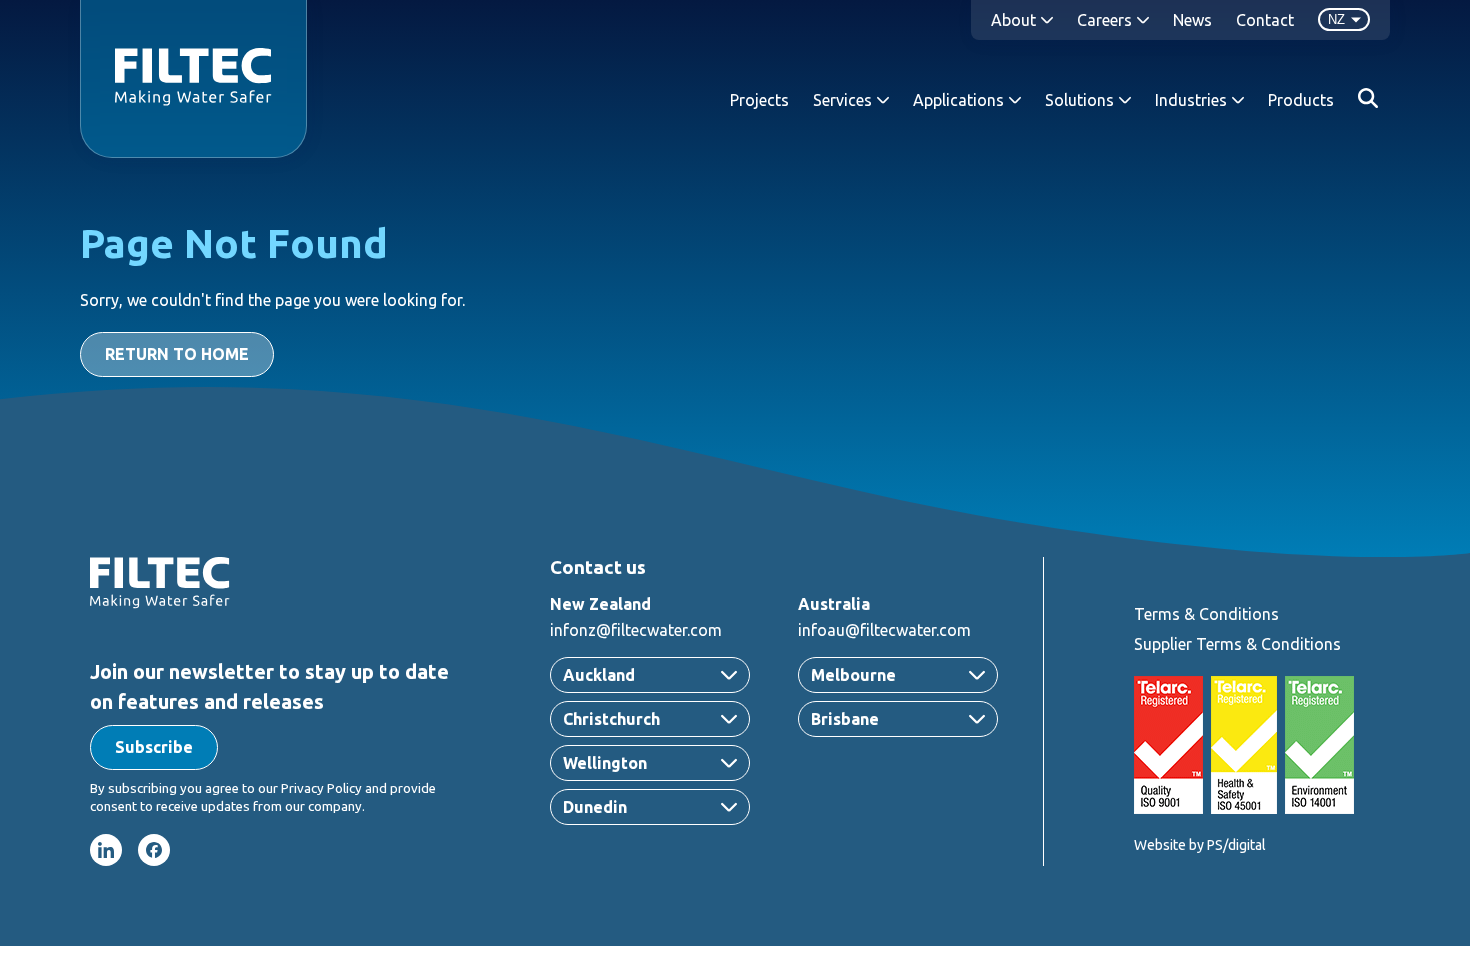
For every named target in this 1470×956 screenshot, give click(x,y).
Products (1301, 100)
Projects (759, 100)
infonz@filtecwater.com (636, 630)
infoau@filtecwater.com (884, 630)
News (1192, 20)
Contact (1265, 20)
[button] (154, 747)
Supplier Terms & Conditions (1237, 644)
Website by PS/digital (1200, 845)
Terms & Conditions (1206, 614)
